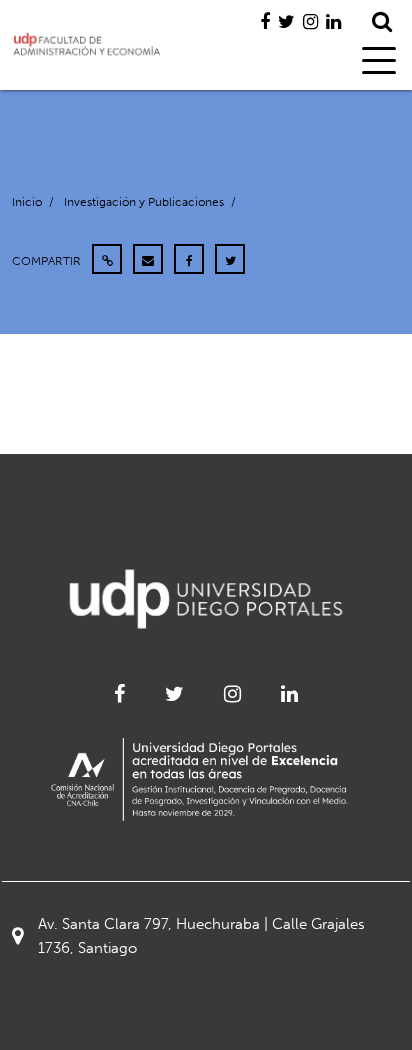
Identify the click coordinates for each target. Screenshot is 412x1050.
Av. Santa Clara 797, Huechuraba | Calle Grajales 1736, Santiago (201, 936)
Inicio (27, 202)
